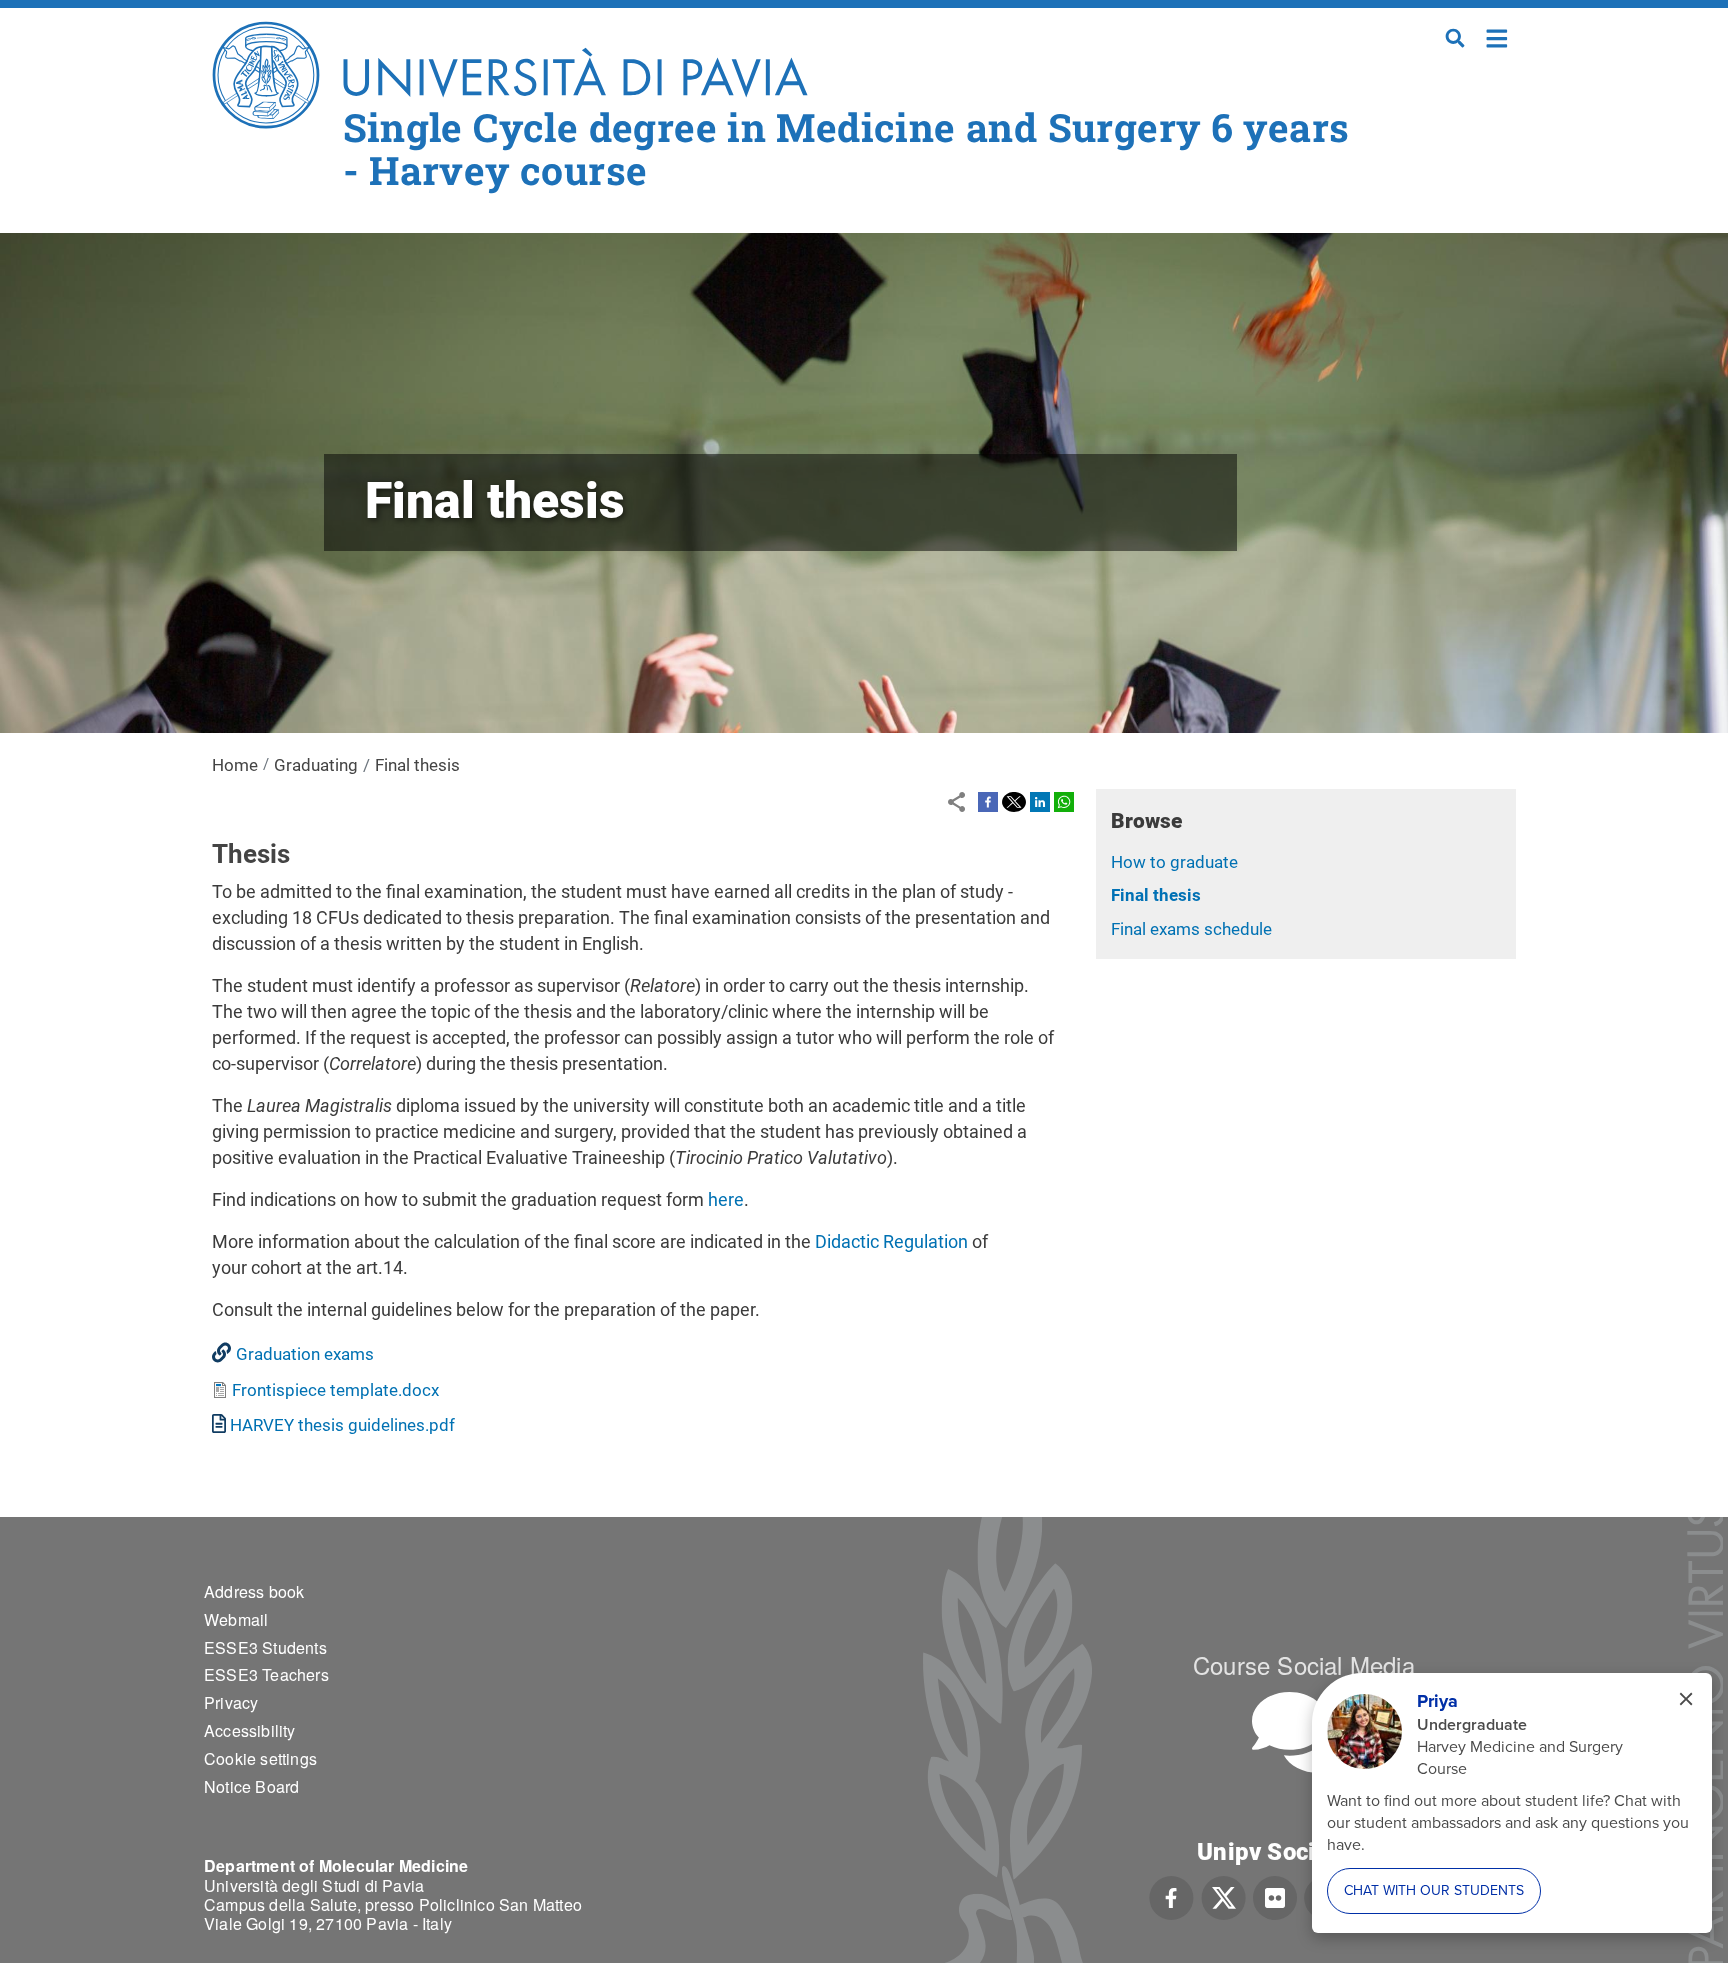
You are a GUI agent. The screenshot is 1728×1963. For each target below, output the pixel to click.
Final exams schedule (1191, 929)
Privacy (231, 1702)
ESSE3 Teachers (266, 1674)
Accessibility (250, 1730)
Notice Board (251, 1786)
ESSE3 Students (265, 1647)
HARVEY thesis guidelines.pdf (342, 1425)
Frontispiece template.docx (335, 1390)
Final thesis (1156, 895)
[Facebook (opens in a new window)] (1171, 1896)
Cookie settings (260, 1758)
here (726, 1199)
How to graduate (1174, 862)
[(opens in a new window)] (988, 801)
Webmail (236, 1619)
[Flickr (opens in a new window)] (1275, 1896)
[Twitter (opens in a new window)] (1223, 1896)
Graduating (316, 765)
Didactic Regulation (891, 1241)
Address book (254, 1591)
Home (1497, 36)
